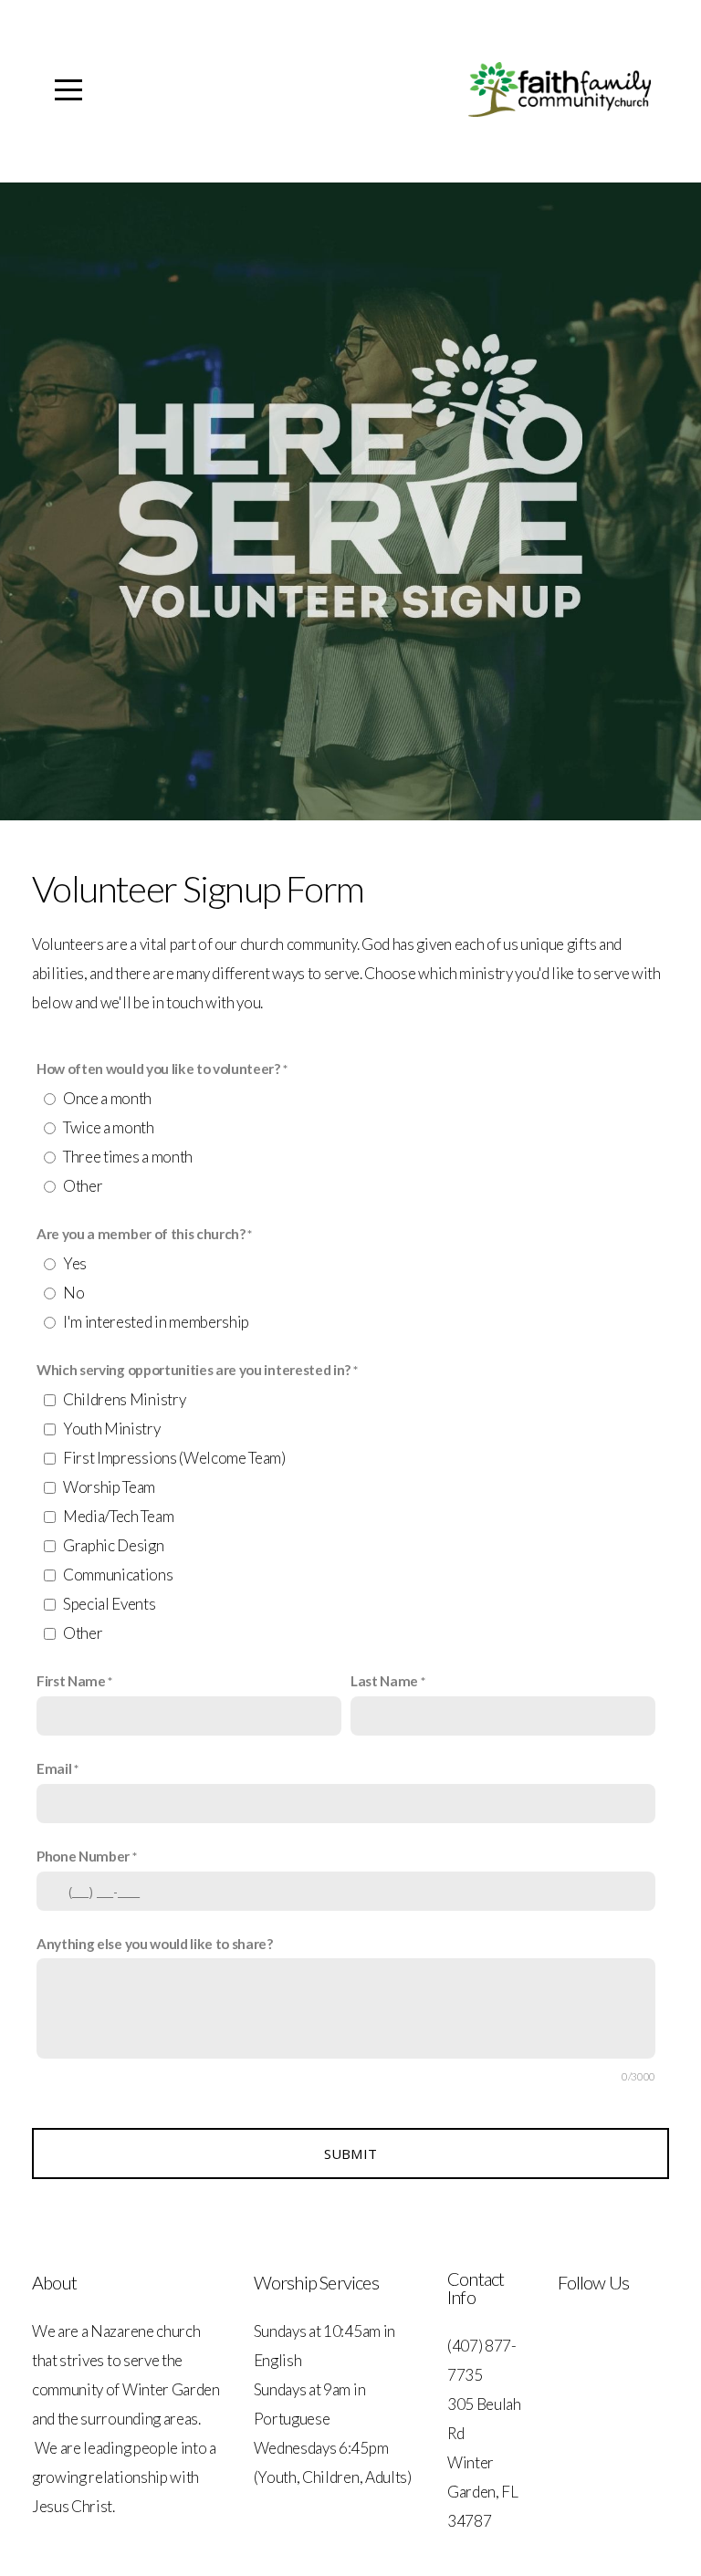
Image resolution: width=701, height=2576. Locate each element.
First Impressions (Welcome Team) (174, 1458)
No (73, 1293)
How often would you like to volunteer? (158, 1069)
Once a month (107, 1098)
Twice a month (109, 1127)
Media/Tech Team (118, 1516)
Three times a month (128, 1157)
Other (83, 1186)
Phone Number (83, 1856)
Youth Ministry (112, 1429)
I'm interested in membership (156, 1322)
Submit (351, 2154)
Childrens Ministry (124, 1399)
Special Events (110, 1604)
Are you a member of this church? (141, 1234)
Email (54, 1768)
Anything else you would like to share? (155, 1944)
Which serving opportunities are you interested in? (194, 1370)
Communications (118, 1575)
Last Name (384, 1681)
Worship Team (109, 1487)
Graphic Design (114, 1545)
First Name (71, 1681)
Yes (75, 1263)
